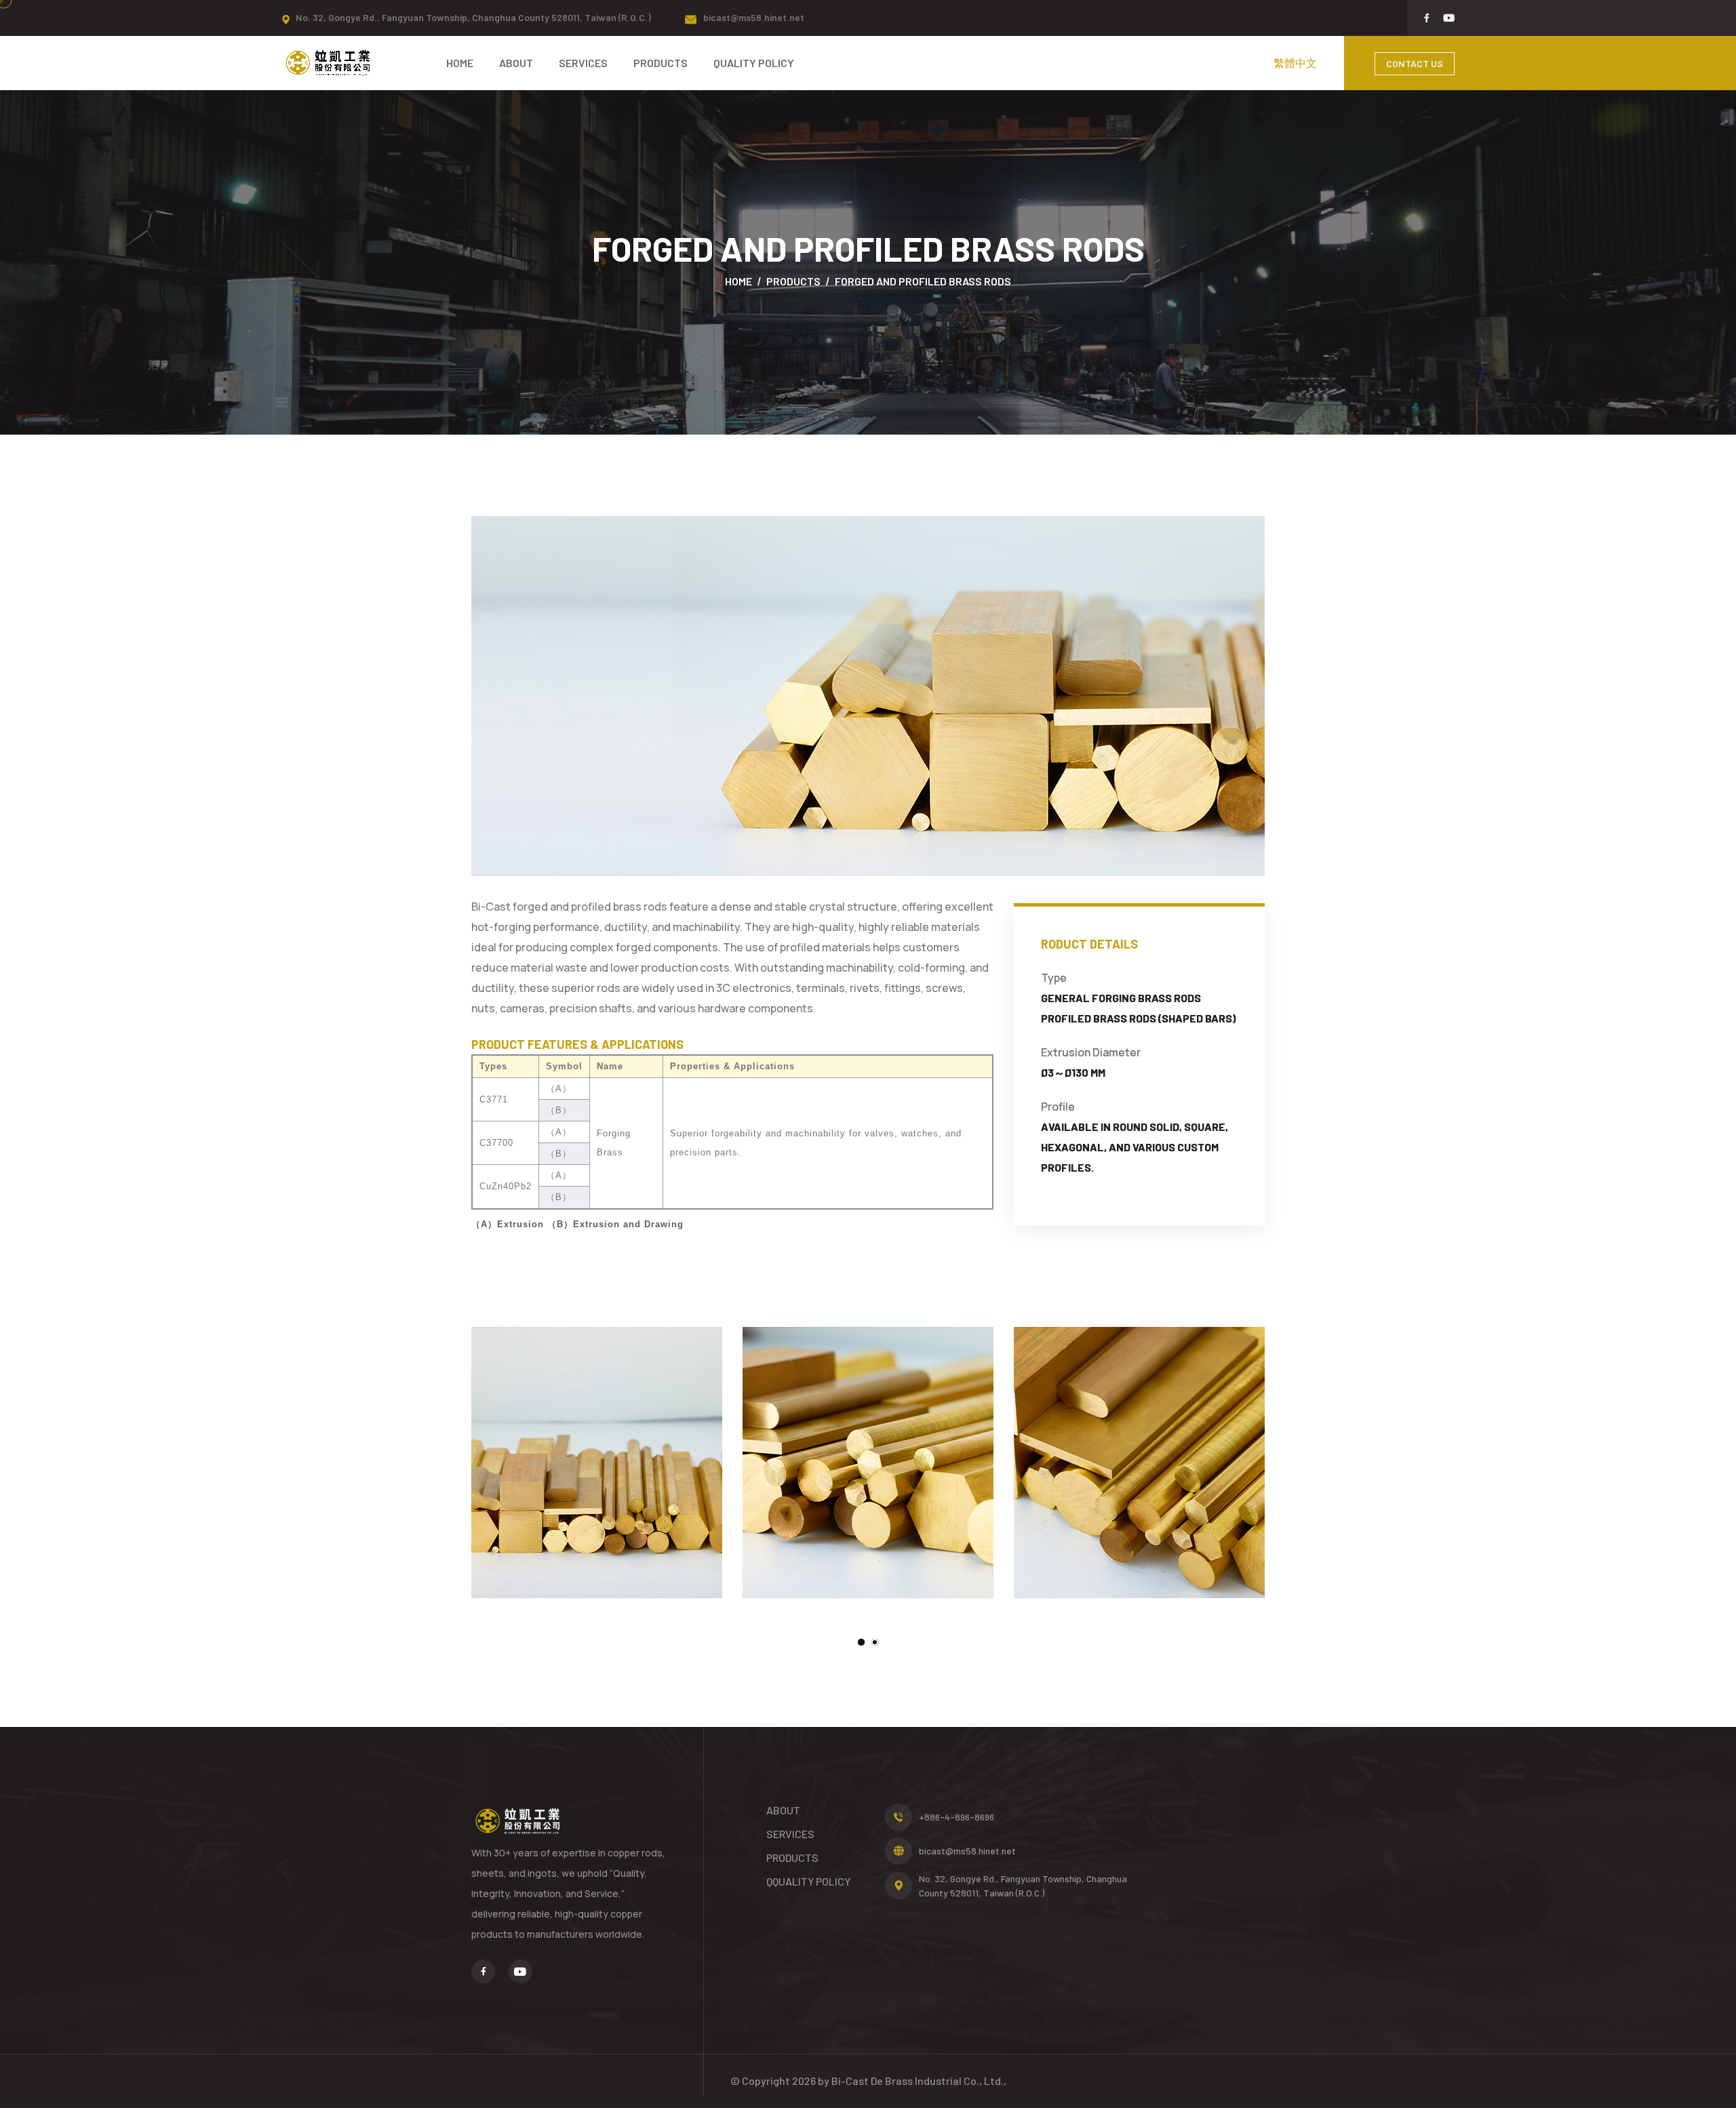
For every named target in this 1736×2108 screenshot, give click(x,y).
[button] (861, 1642)
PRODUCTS (660, 63)
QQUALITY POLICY (808, 1881)
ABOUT (516, 63)
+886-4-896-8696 (956, 1817)
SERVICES (583, 63)
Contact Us (1415, 63)
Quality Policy (754, 63)
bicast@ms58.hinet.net (754, 17)
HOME (460, 63)
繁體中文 (1295, 63)
